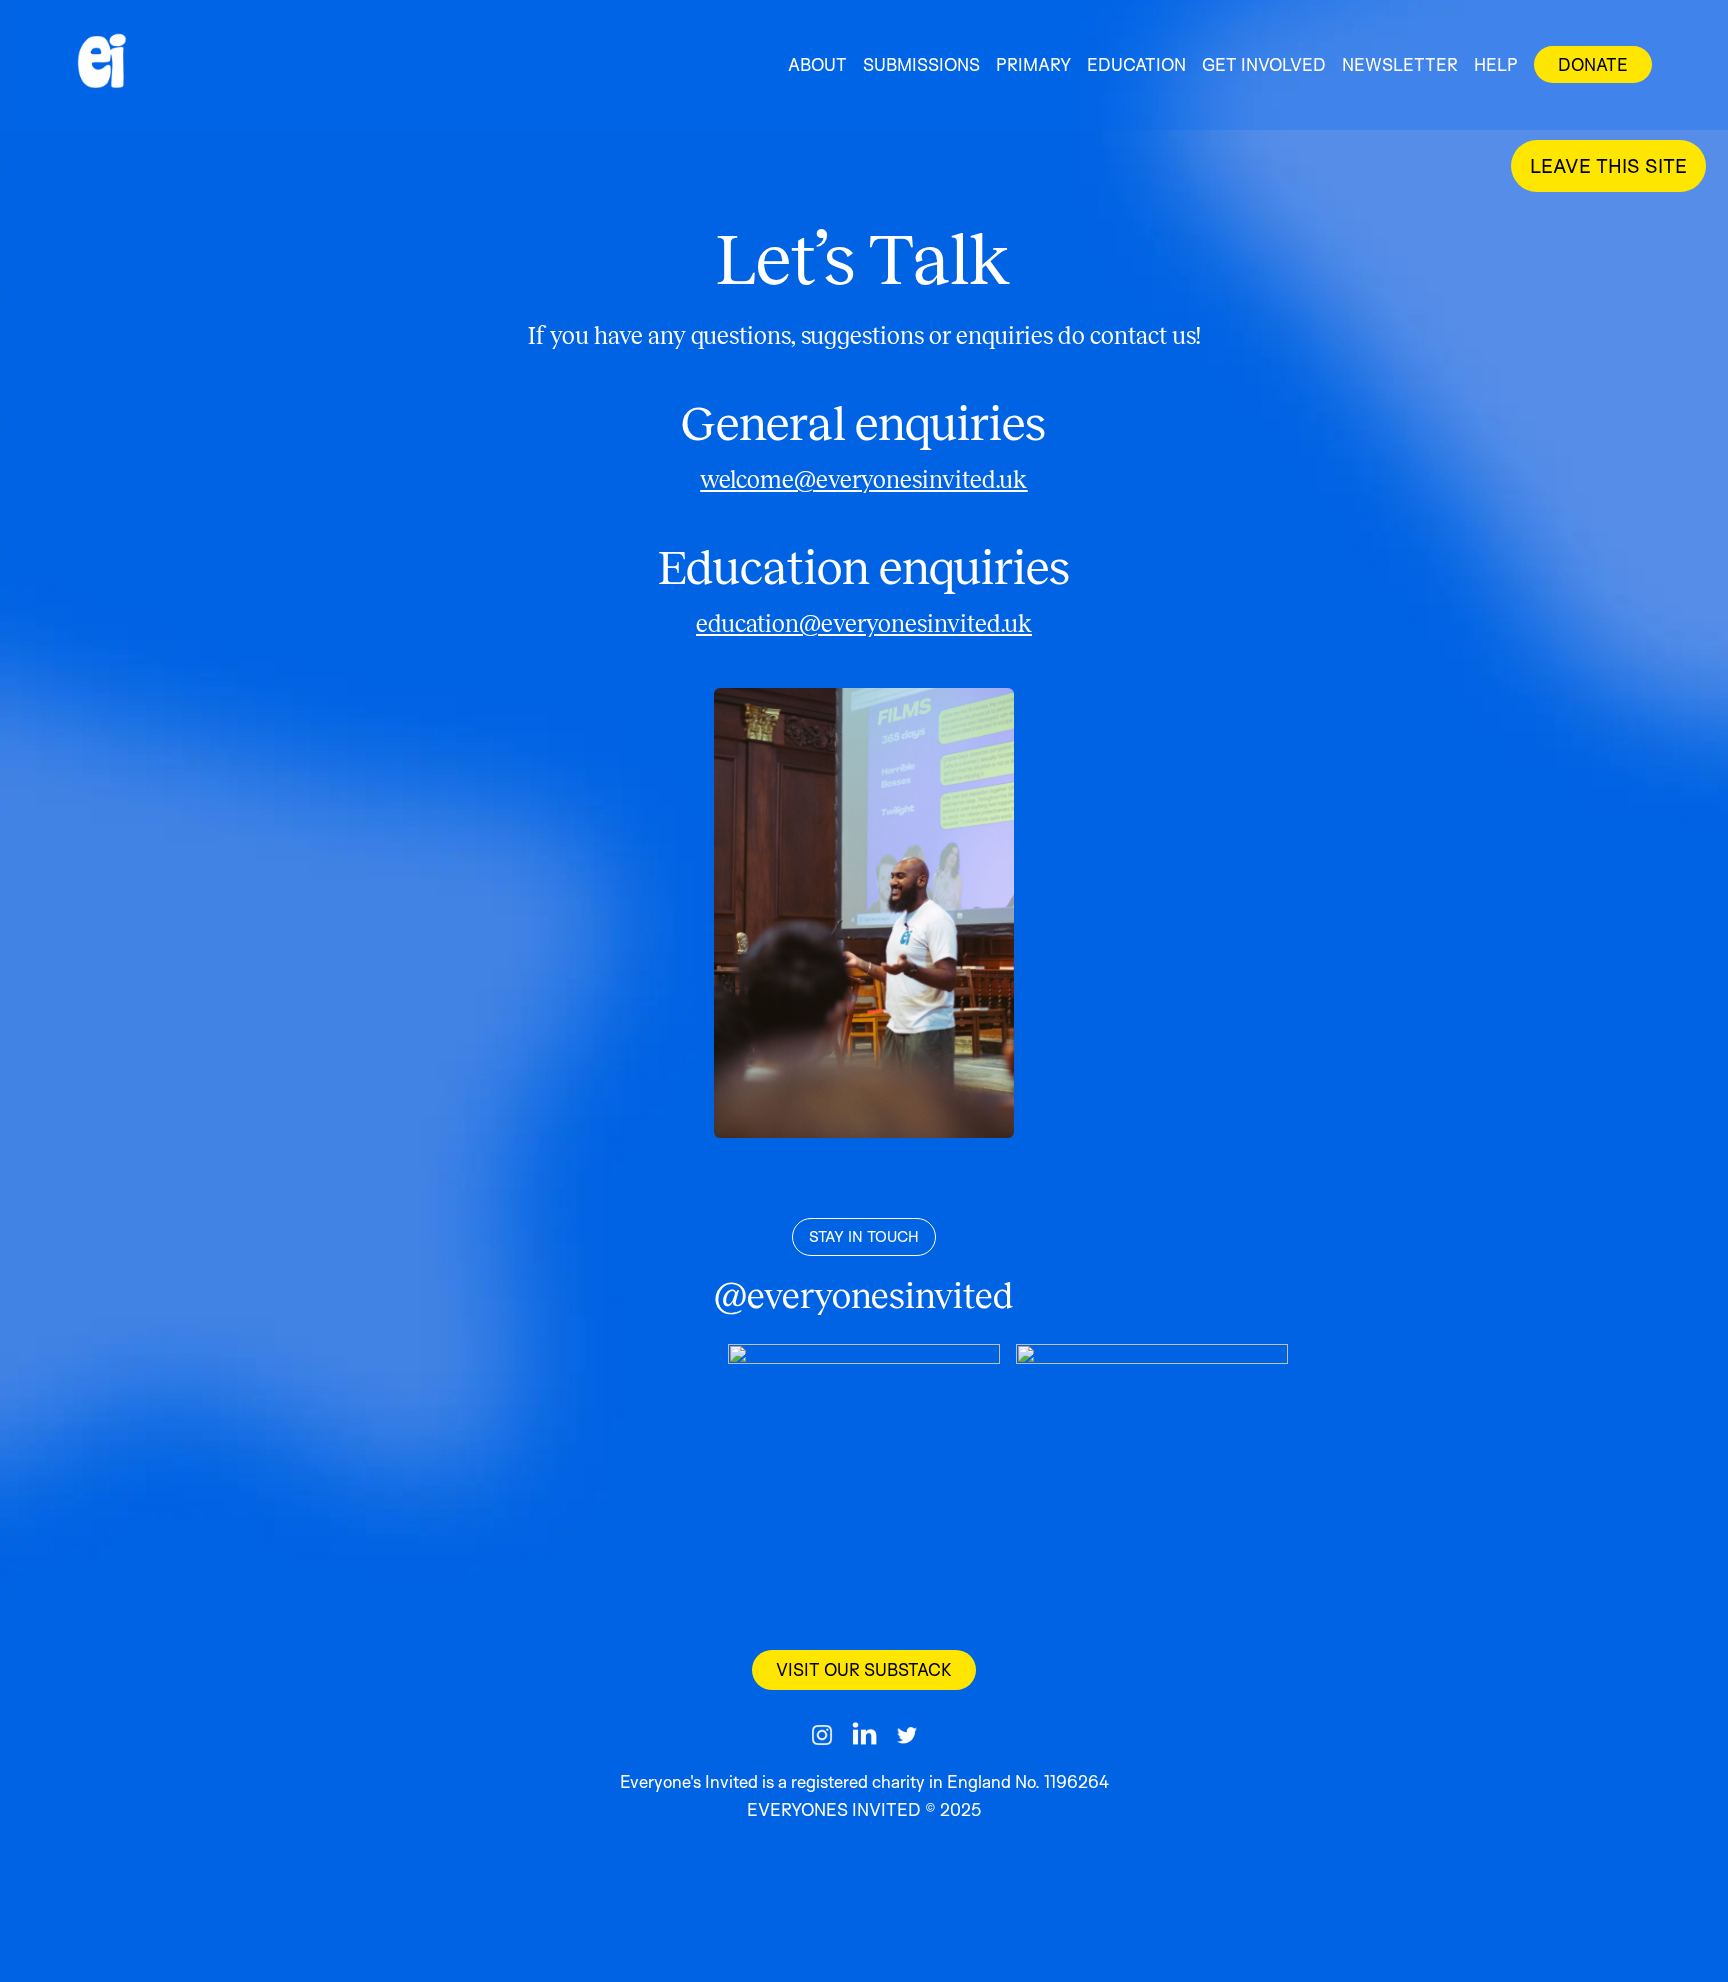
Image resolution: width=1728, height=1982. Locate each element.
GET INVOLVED (1264, 64)
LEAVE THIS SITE (1608, 166)
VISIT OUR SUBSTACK (864, 1669)
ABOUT (817, 64)
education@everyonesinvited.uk (864, 624)
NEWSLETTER (1400, 64)
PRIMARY (1033, 64)
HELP (1496, 64)
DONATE (1593, 64)
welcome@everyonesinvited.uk (863, 480)
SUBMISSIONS (921, 64)
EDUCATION (1136, 64)
